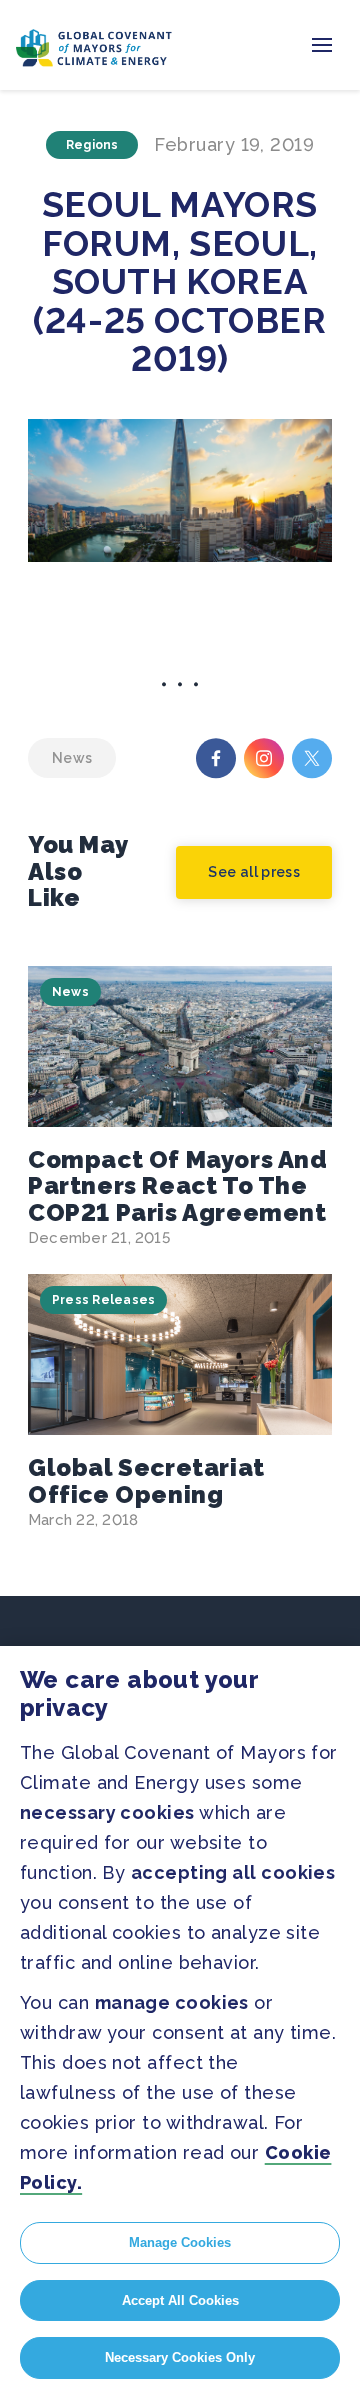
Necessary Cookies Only (180, 2357)
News (70, 992)
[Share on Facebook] (216, 758)
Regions (92, 145)
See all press (254, 872)
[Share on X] (312, 758)
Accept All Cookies (180, 2300)
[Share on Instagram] (264, 758)
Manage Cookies (180, 2242)
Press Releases (103, 1300)
